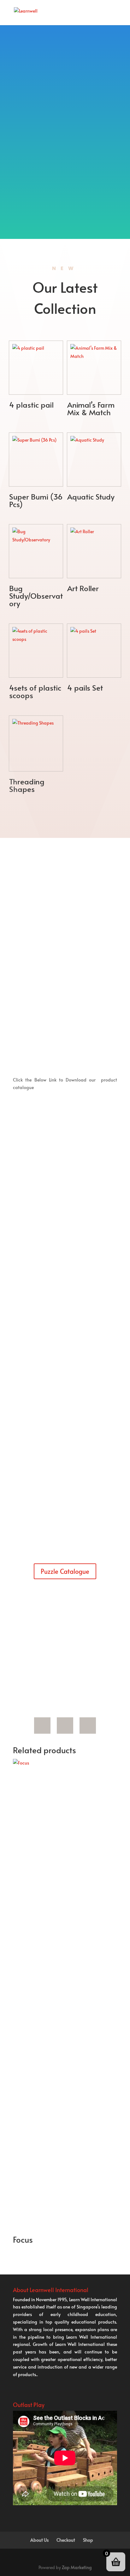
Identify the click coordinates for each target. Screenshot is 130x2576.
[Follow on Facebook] (42, 1726)
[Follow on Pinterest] (65, 1726)
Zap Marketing (77, 2567)
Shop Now (62, 999)
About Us (39, 2540)
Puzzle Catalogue (65, 1571)
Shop (88, 2540)
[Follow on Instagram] (88, 1726)
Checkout (66, 2540)
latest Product (83, 1634)
